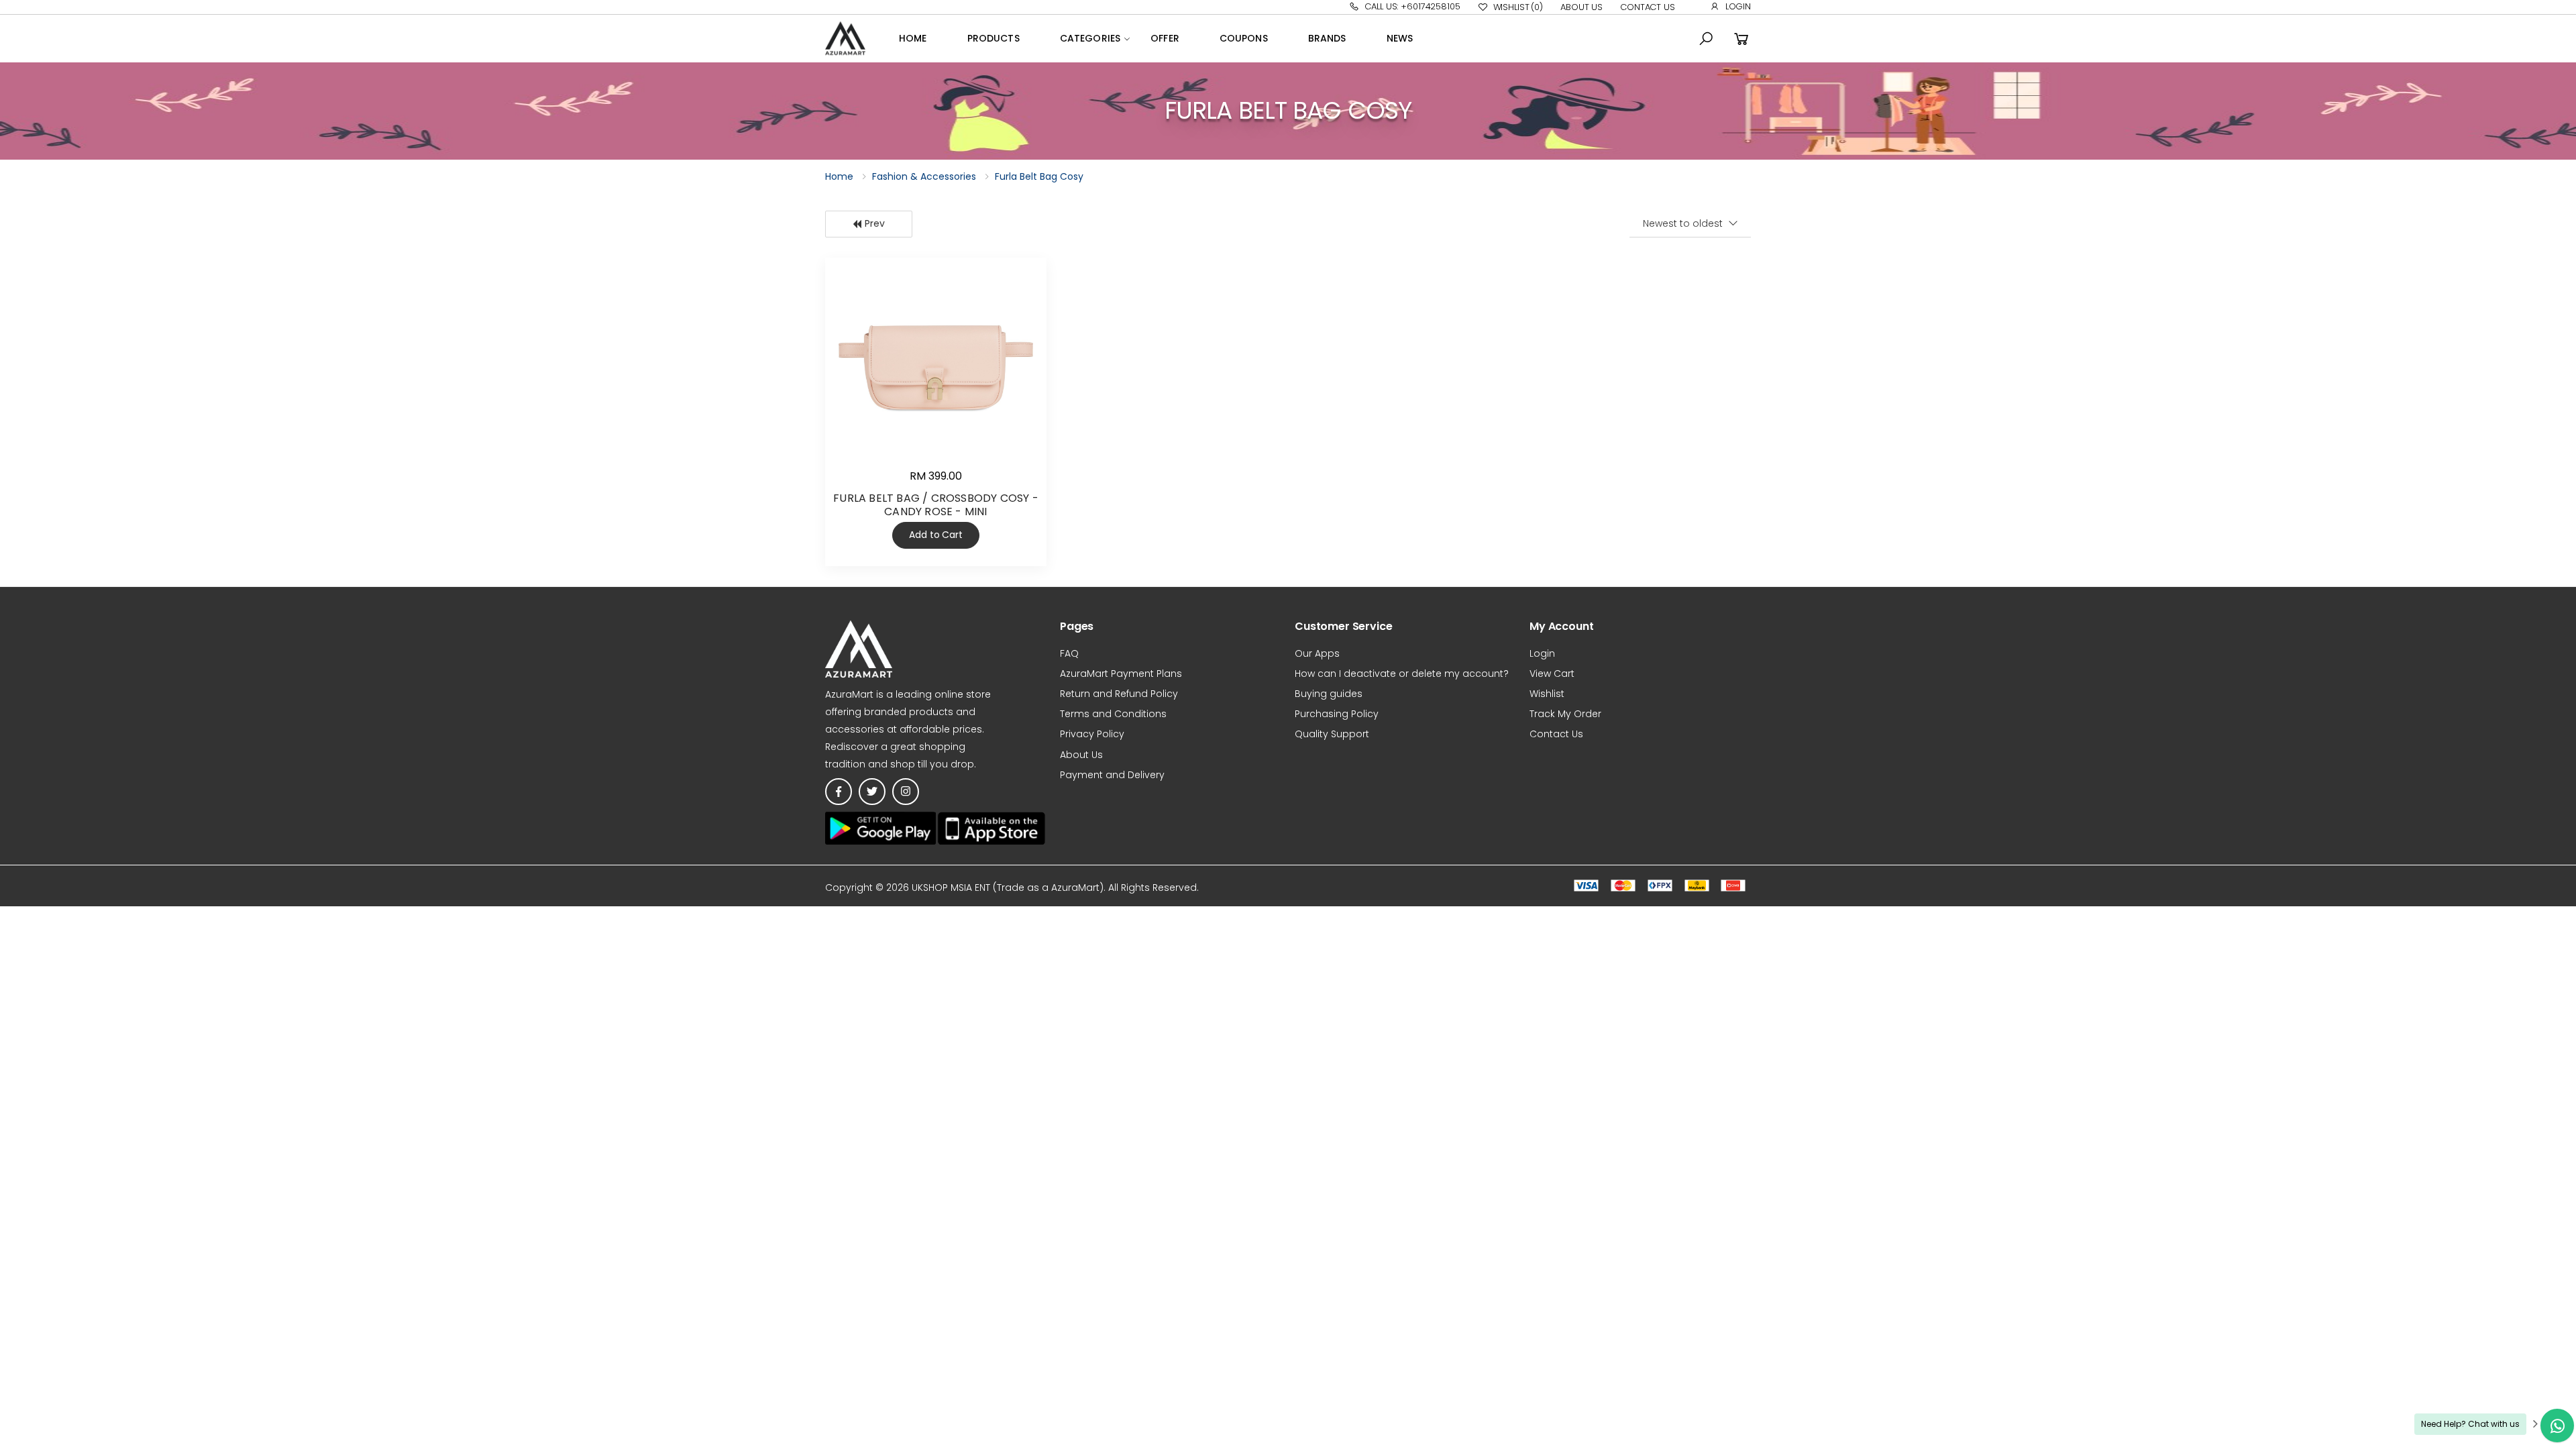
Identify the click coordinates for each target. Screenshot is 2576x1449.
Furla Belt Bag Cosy (1039, 176)
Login (1738, 6)
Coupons (1244, 38)
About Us (1581, 7)
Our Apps (1317, 653)
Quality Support (1332, 734)
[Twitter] (872, 792)
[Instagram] (906, 792)
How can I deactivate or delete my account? (1402, 674)
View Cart (1552, 674)
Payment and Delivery (1112, 775)
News (1400, 38)
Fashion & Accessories (924, 176)
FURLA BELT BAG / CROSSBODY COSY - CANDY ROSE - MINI (936, 505)
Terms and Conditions (1113, 714)
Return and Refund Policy (1119, 694)
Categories (1090, 38)
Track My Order (1565, 714)
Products (994, 38)
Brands (1327, 38)
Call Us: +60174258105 (1412, 6)
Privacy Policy (1092, 734)
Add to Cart (935, 535)
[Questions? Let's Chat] (2557, 1426)
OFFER (1165, 38)
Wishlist (1518, 7)
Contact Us (1648, 7)
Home (913, 38)
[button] (1706, 39)
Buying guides (1329, 694)
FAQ (1069, 653)
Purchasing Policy (1337, 714)
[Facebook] (839, 792)
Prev (874, 223)
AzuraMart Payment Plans (1121, 674)
